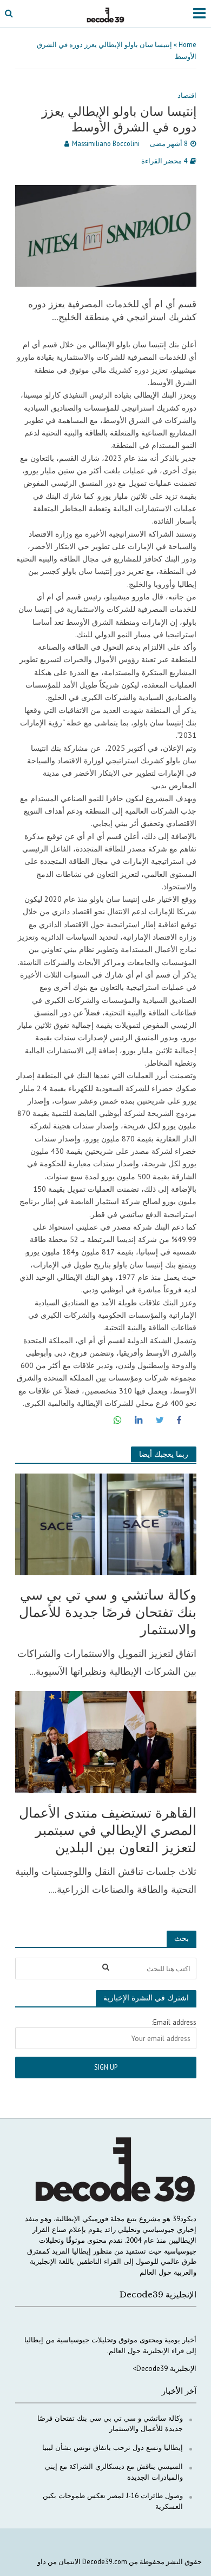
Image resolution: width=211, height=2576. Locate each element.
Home (187, 44)
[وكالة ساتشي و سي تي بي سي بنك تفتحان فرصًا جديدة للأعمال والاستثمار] (106, 1523)
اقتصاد (187, 95)
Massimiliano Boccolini (106, 143)
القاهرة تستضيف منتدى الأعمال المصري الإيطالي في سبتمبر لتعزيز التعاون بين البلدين (108, 1831)
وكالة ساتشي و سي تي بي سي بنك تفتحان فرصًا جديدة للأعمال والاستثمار (108, 1613)
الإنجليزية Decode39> (164, 2368)
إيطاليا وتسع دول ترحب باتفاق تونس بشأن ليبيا (113, 2447)
